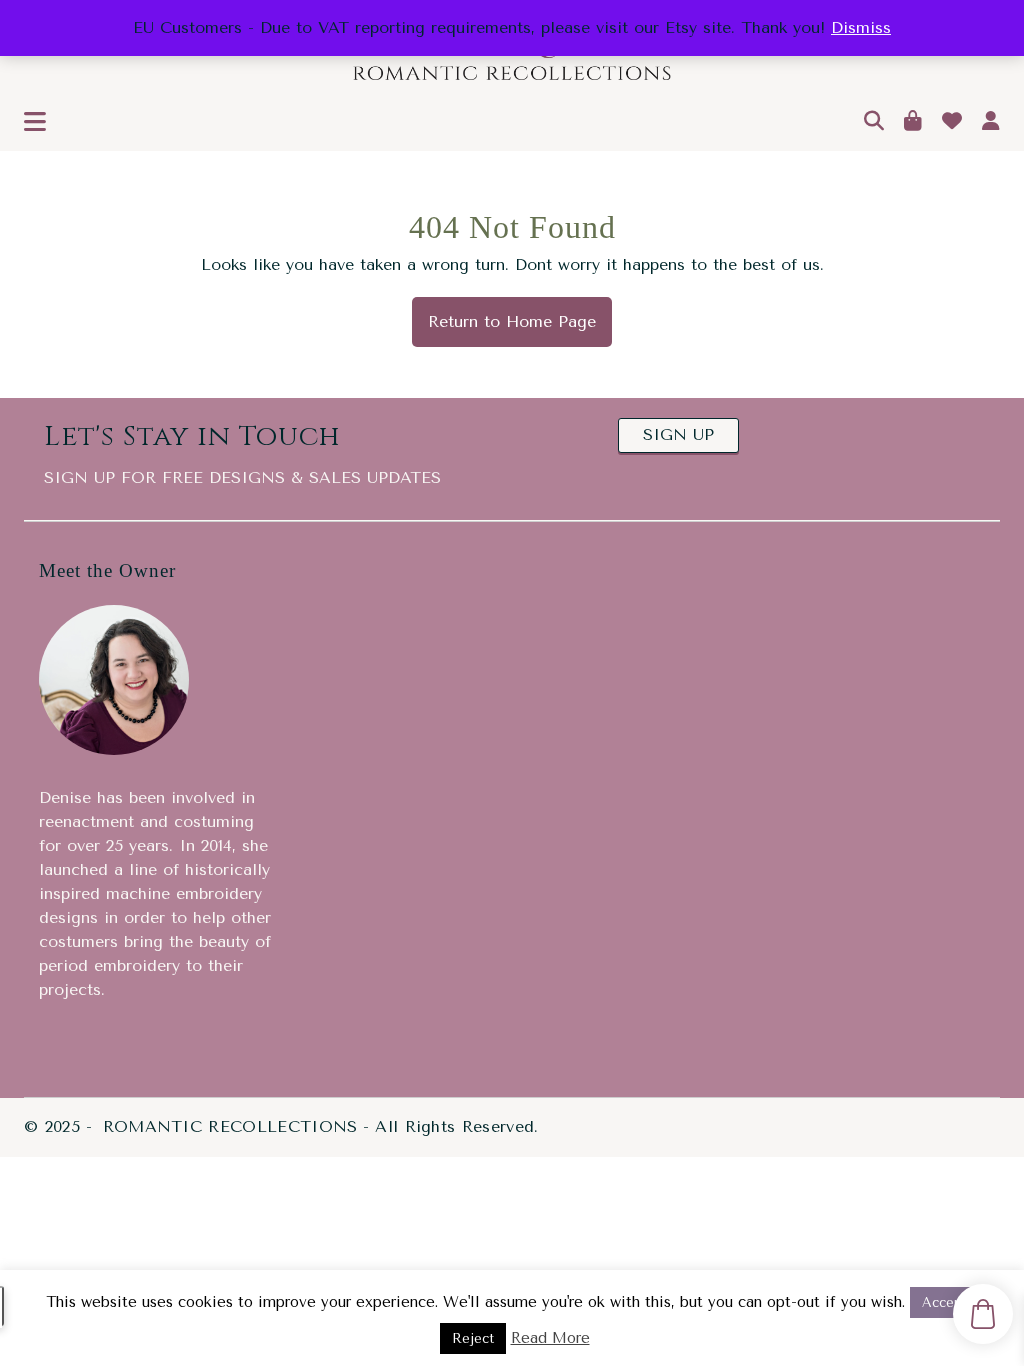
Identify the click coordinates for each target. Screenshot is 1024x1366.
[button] (35, 122)
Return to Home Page (504, 314)
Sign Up (678, 434)
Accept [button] (944, 1302)
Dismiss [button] (861, 27)
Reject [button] (473, 1338)
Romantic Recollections (230, 1127)
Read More (550, 1338)
